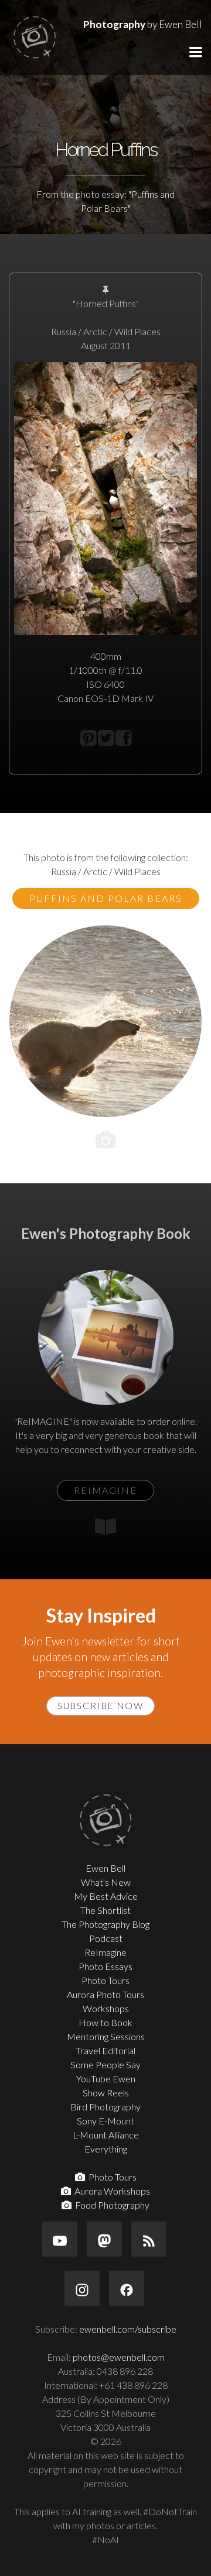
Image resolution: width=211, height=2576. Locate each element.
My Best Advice (106, 1896)
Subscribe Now (101, 1706)
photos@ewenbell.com (119, 2357)
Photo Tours (105, 1980)
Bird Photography (105, 2107)
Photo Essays (105, 1966)
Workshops (106, 2008)
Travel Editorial (105, 2050)
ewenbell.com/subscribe (128, 2329)
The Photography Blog (105, 1924)
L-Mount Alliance (106, 2135)
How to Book (105, 2022)
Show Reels (106, 2093)
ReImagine (105, 1952)
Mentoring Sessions (106, 2036)
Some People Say (105, 2064)
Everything (106, 2149)
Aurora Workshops (110, 2191)
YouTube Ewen (106, 2079)
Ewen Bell (105, 1868)
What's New (106, 1882)
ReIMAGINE (105, 1490)
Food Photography (110, 2205)
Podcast (106, 1938)
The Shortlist (105, 1910)
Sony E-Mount (105, 2121)
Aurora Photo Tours (105, 1994)
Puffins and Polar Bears (106, 898)
